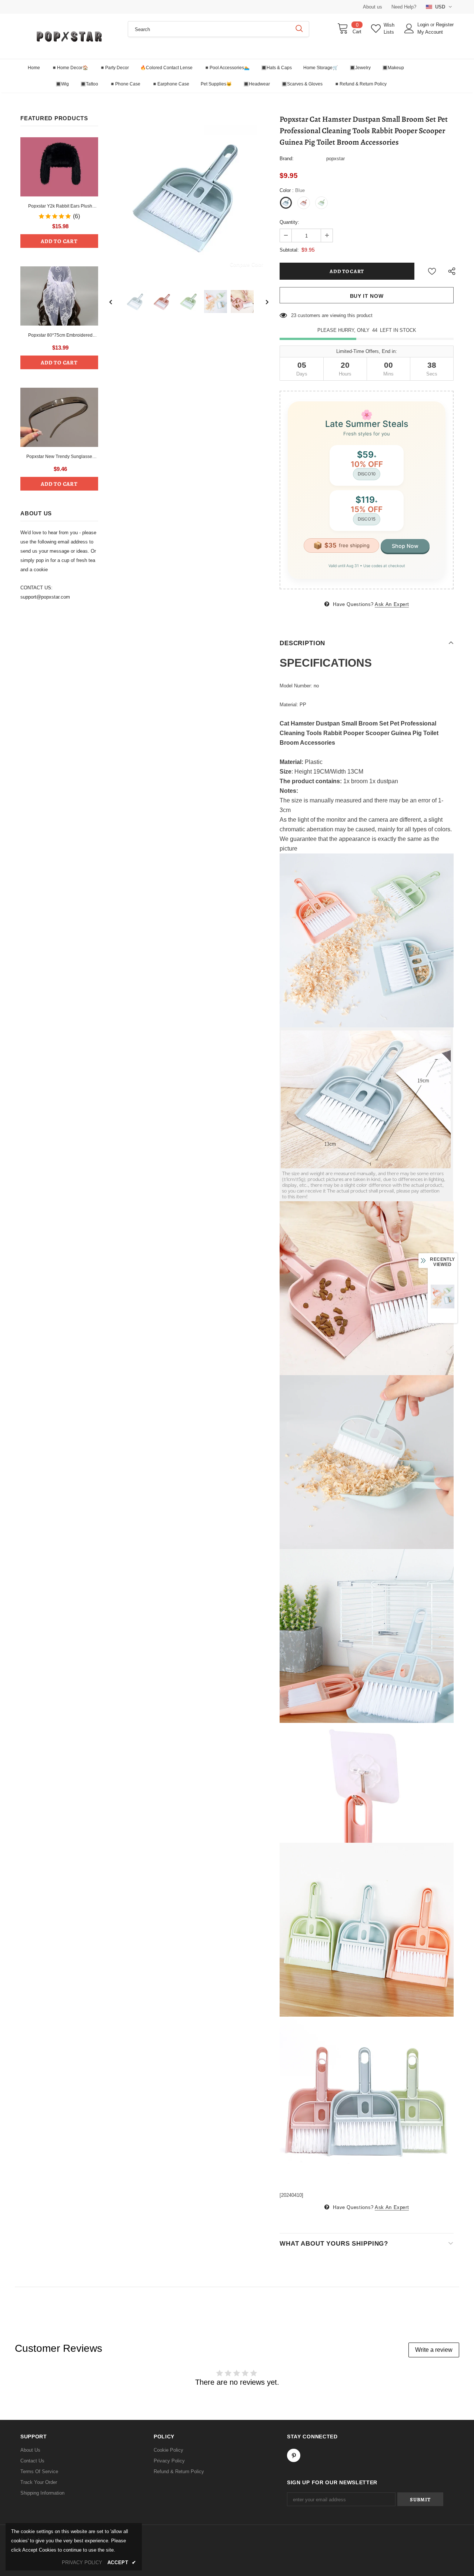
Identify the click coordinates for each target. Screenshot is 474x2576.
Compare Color (246, 264)
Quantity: (289, 222)
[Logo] (69, 36)
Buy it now (367, 296)
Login (424, 25)
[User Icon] (409, 28)
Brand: (287, 159)
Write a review (434, 2350)
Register (445, 25)
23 (294, 315)
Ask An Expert (392, 604)
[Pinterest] (294, 2455)
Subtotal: (289, 250)
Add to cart (59, 241)
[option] (189, 196)
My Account (430, 32)
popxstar (336, 159)
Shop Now (405, 546)
